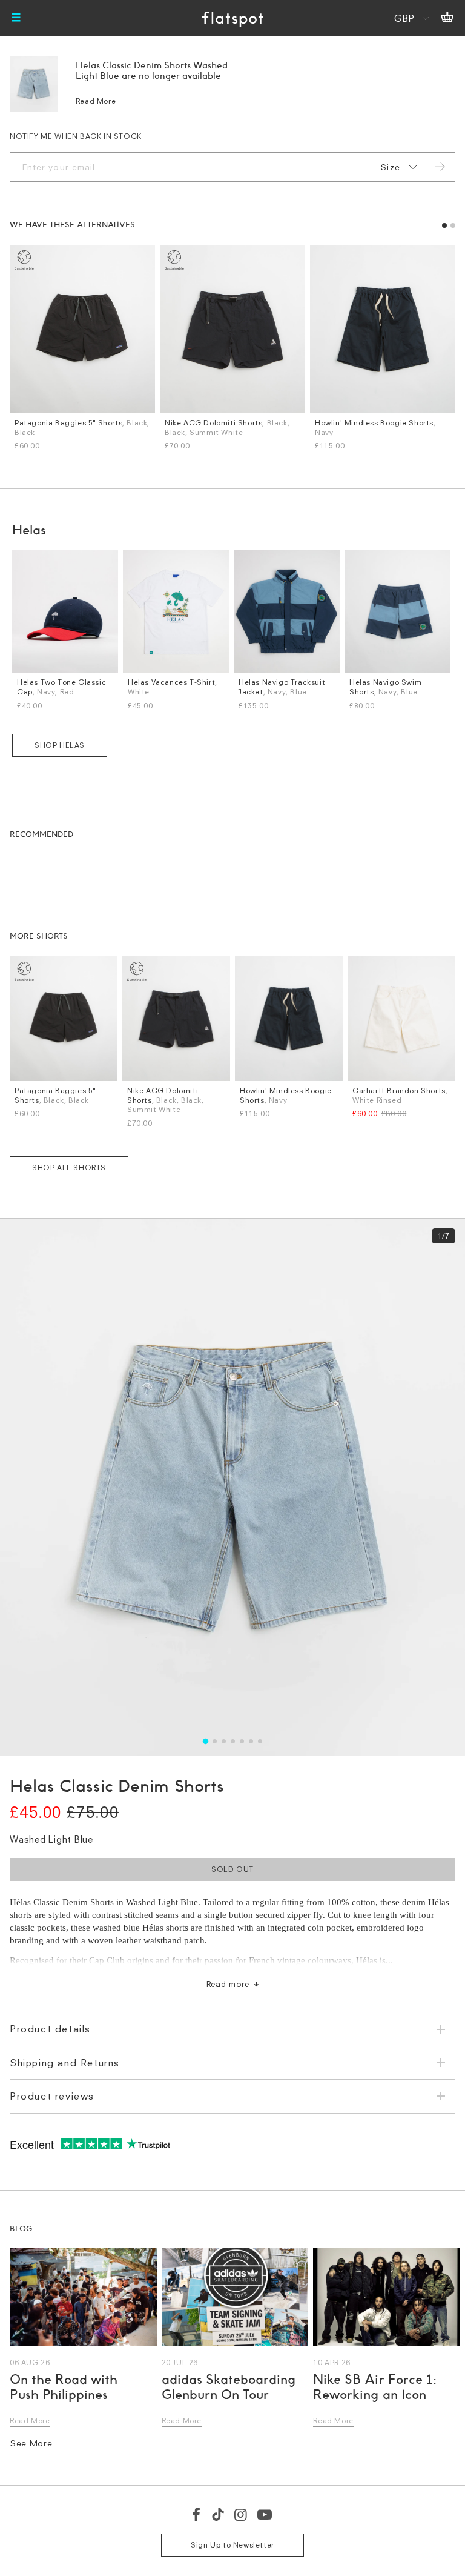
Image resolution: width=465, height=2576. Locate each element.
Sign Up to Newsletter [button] (232, 2545)
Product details (50, 2029)
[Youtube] (265, 2514)
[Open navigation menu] (16, 18)
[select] (397, 167)
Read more (228, 1984)
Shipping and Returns (65, 2063)
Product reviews (52, 2096)
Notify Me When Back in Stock (76, 136)
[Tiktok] (218, 2514)
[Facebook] (197, 2514)
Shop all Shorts (69, 1167)
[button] (444, 225)
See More (31, 2443)
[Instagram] (241, 2514)
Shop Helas (60, 745)
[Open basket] (447, 18)
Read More (96, 101)
